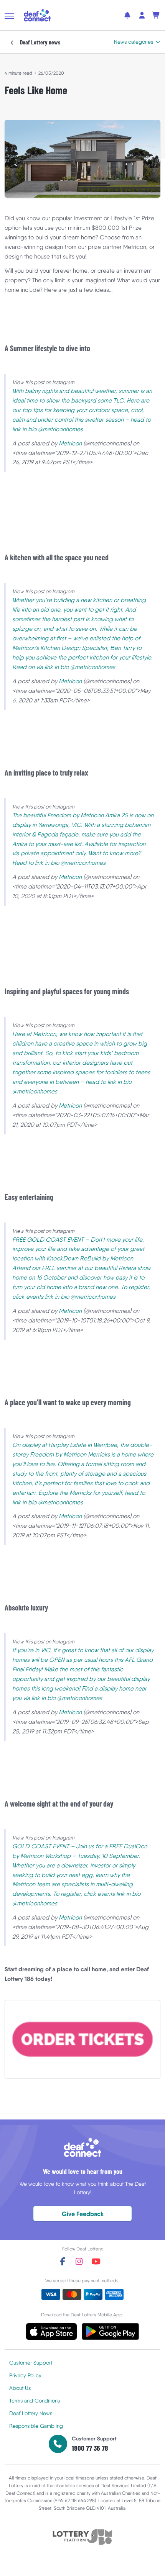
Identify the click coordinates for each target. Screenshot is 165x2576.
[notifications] (127, 15)
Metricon (70, 443)
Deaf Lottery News (31, 2413)
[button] (9, 16)
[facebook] (63, 2261)
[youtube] (96, 2261)
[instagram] (79, 2261)
